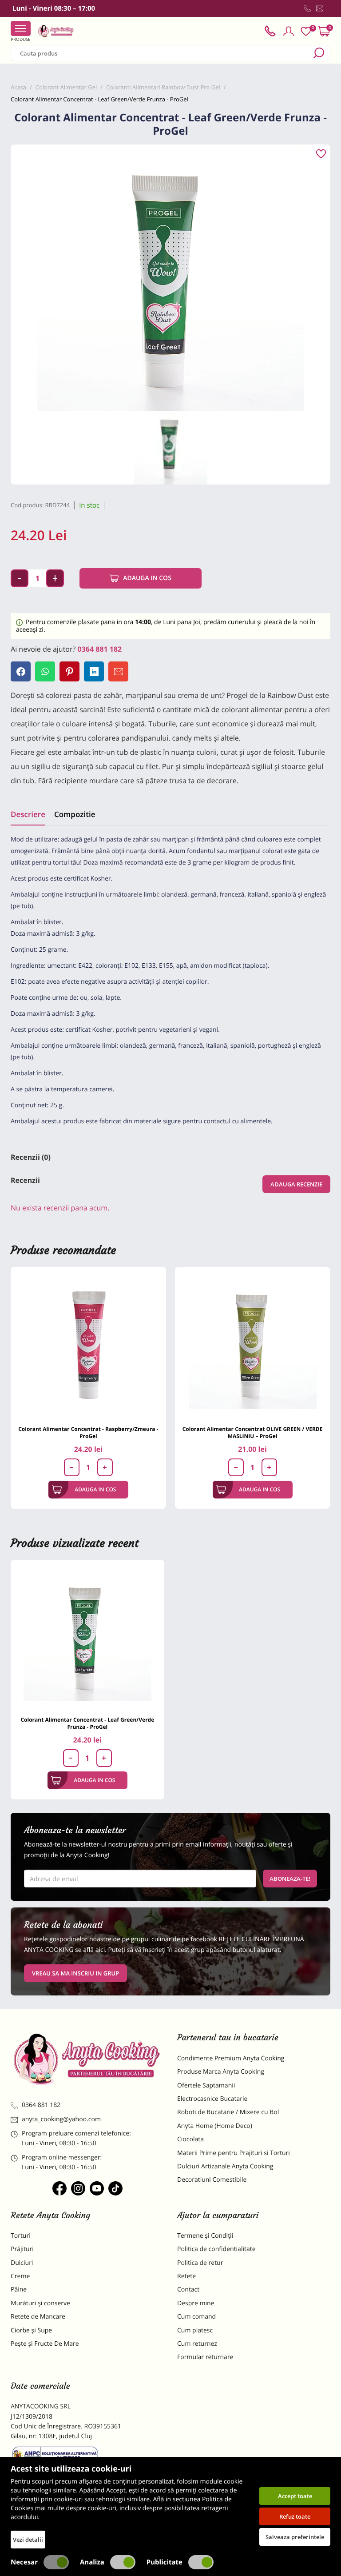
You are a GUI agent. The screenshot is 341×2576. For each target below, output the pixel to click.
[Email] (118, 671)
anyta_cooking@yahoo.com (61, 2119)
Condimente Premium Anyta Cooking (231, 2058)
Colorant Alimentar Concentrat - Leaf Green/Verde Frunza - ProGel (87, 1723)
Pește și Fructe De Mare (45, 2344)
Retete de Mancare (38, 2317)
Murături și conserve (40, 2303)
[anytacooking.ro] (87, 2059)
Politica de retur (200, 2263)
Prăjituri (22, 2249)
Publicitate (165, 2562)
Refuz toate (295, 2516)
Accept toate (295, 2496)
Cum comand (196, 2317)
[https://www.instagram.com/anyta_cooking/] (78, 2188)
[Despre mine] (329, 10)
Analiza (92, 2562)
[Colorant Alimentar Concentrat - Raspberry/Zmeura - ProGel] (88, 1345)
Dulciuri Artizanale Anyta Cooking (225, 2166)
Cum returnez (197, 2344)
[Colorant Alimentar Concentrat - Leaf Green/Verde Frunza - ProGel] (87, 1637)
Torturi (21, 2236)
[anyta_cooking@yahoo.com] (320, 8)
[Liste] (306, 31)
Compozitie (75, 814)
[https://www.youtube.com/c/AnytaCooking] (97, 2188)
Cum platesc (195, 2330)
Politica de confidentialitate (216, 2249)
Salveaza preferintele (295, 2537)
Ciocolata (190, 2139)
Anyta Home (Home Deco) (215, 2126)
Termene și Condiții (205, 2236)
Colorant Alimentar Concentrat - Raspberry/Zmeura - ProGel (88, 1432)
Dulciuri (22, 2263)
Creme (20, 2276)
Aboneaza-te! (290, 1879)
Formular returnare (205, 2357)
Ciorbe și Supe (31, 2330)
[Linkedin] (94, 671)
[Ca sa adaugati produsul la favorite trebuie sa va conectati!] (321, 154)
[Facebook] (21, 671)
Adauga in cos (147, 578)
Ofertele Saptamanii (206, 2085)
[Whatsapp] (45, 671)
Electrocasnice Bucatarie (212, 2099)
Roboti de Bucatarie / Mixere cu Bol (228, 2112)
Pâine (19, 2290)
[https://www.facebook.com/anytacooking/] (59, 2188)
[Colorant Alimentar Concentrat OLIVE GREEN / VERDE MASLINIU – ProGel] (253, 1345)
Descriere (28, 814)
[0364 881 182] (307, 8)
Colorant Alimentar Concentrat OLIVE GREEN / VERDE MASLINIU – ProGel (253, 1432)
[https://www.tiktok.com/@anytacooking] (115, 2188)
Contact (188, 2290)
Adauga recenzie (296, 1184)
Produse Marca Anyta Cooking (221, 2072)
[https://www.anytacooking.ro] (56, 31)
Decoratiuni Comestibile (212, 2180)
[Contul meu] (289, 31)
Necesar (24, 2562)
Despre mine (196, 2303)
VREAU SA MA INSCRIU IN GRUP (75, 1973)
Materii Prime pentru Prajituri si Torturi (234, 2153)
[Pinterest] (69, 671)
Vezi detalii (28, 2540)
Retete (186, 2276)
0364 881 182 (100, 649)
